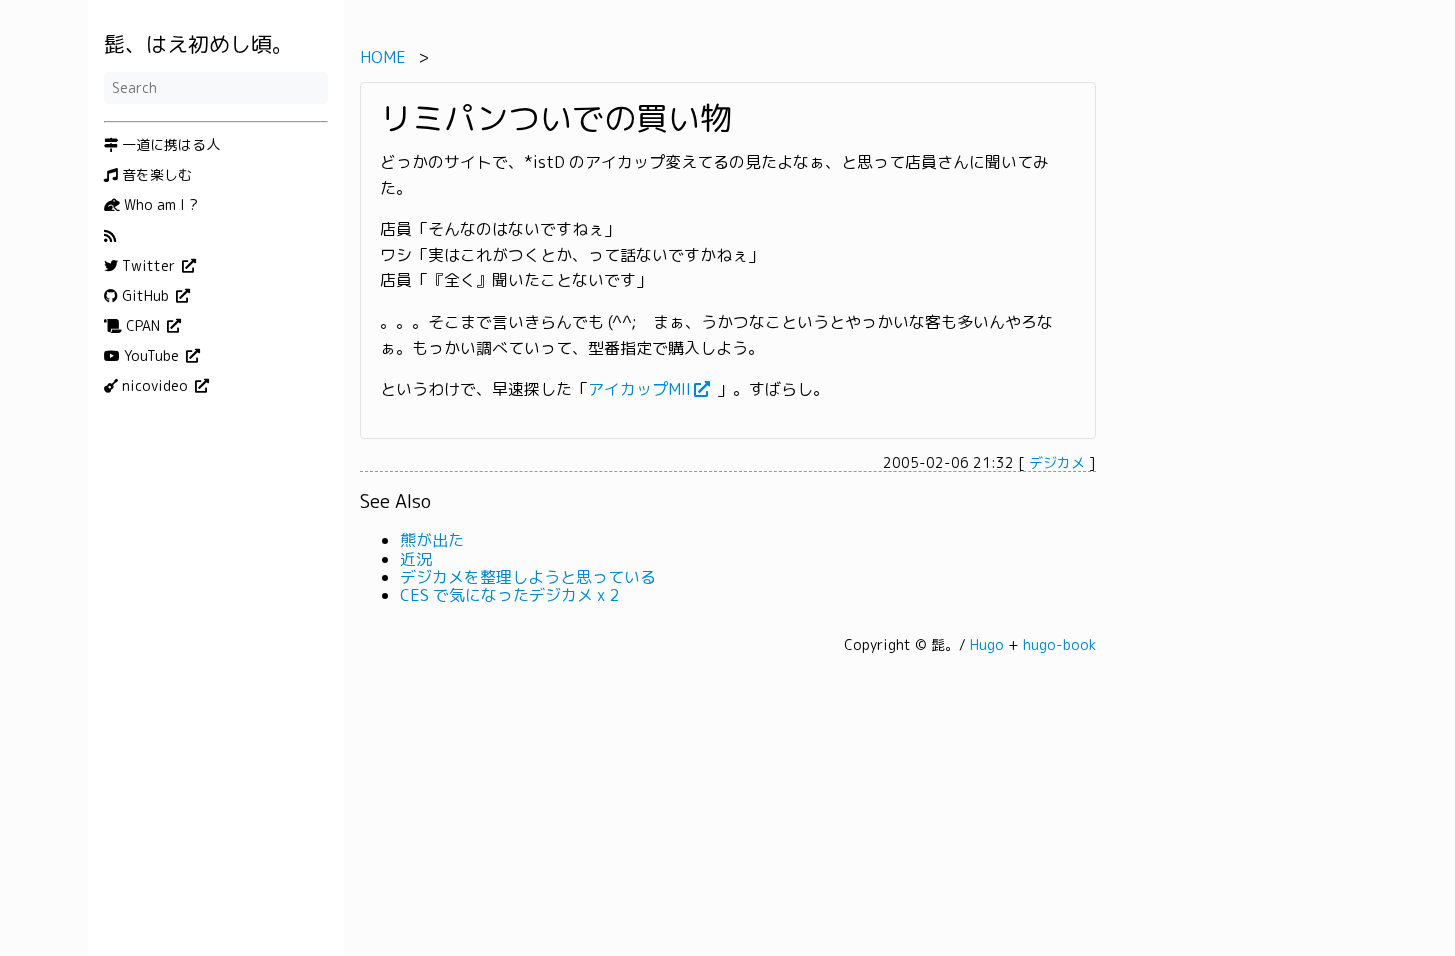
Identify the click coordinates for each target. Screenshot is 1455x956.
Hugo (987, 644)
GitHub (145, 296)
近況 (416, 559)
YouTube (151, 356)
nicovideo (155, 386)
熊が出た (432, 540)
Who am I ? (159, 205)
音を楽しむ (155, 175)
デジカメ (1057, 462)
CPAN (143, 326)
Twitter (148, 266)
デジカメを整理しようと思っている (528, 577)
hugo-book (1059, 644)
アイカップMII (639, 390)
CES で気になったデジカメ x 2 (509, 595)
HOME (383, 57)
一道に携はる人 (169, 145)
